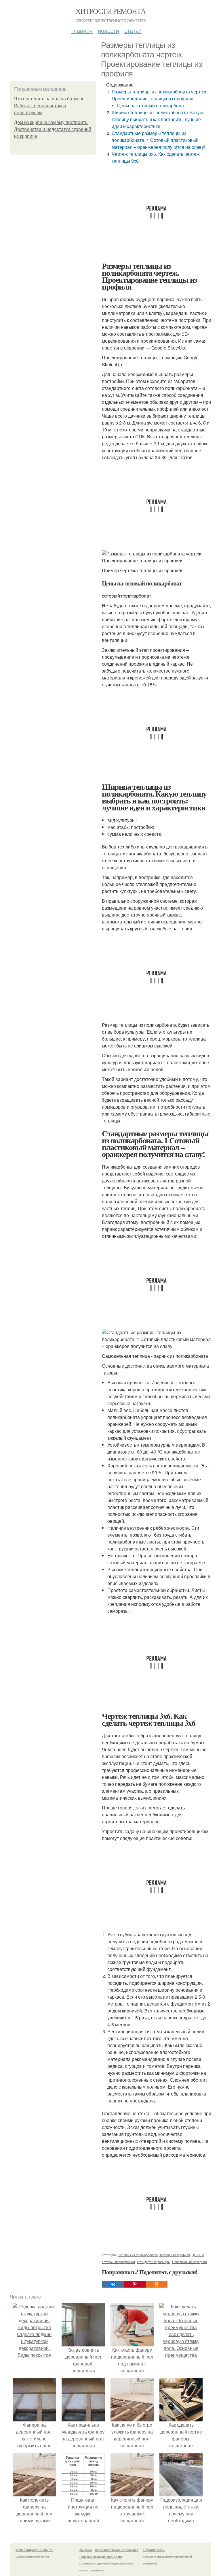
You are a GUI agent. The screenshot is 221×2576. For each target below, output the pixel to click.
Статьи (133, 30)
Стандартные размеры (154, 2262)
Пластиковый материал (189, 2262)
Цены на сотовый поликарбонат (152, 105)
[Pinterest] (135, 2284)
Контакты (86, 2550)
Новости (108, 30)
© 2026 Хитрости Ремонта (34, 2550)
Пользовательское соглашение (117, 2550)
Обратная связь (154, 2550)
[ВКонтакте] (113, 2284)
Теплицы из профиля (175, 2255)
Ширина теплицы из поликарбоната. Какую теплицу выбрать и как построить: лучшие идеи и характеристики (157, 119)
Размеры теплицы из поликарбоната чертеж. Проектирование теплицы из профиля (160, 95)
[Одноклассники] (157, 2284)
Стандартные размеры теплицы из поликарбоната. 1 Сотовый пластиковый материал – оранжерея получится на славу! (158, 140)
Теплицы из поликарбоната (138, 2255)
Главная (82, 30)
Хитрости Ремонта (110, 11)
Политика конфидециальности (101, 2557)
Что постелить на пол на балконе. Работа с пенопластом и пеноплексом (50, 106)
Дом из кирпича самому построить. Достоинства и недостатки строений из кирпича (53, 129)
